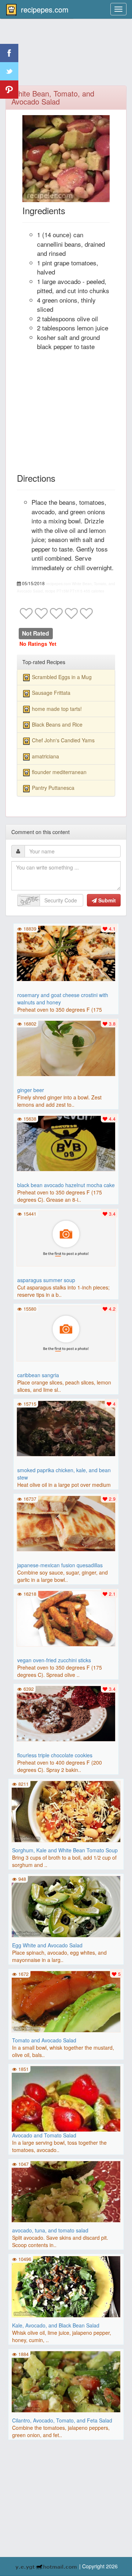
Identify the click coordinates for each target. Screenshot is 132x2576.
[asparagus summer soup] (66, 1238)
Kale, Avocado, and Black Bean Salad (56, 2325)
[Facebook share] (9, 53)
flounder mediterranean (59, 772)
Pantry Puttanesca (53, 788)
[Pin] (9, 90)
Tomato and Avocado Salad (44, 2040)
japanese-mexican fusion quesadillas (60, 1565)
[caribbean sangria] (66, 1333)
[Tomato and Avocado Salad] (66, 2001)
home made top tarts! (57, 709)
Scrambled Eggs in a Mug (62, 677)
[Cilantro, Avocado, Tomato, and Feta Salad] (66, 2381)
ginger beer (31, 1090)
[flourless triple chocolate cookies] (66, 1713)
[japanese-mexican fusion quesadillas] (66, 1523)
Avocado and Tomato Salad (44, 2135)
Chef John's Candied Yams (63, 740)
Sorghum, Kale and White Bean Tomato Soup (65, 1850)
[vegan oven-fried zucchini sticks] (66, 1618)
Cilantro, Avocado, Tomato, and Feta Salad (62, 2420)
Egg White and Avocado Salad (47, 1945)
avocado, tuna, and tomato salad (50, 2230)
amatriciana (45, 756)
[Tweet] (9, 71)
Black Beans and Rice (57, 724)
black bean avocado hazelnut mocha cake (66, 1185)
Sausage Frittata (51, 693)
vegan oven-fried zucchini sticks (54, 1660)
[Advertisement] (66, 57)
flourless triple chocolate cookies (55, 1755)
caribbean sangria (38, 1375)
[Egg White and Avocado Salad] (66, 1906)
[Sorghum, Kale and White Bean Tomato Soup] (66, 1811)
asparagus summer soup (46, 1280)
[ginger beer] (66, 1048)
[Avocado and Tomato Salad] (66, 2119)
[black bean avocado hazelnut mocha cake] (66, 1143)
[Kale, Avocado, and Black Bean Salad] (66, 2286)
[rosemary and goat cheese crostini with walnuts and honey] (66, 952)
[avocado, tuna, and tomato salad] (66, 2191)
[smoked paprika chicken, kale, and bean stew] (66, 1428)
